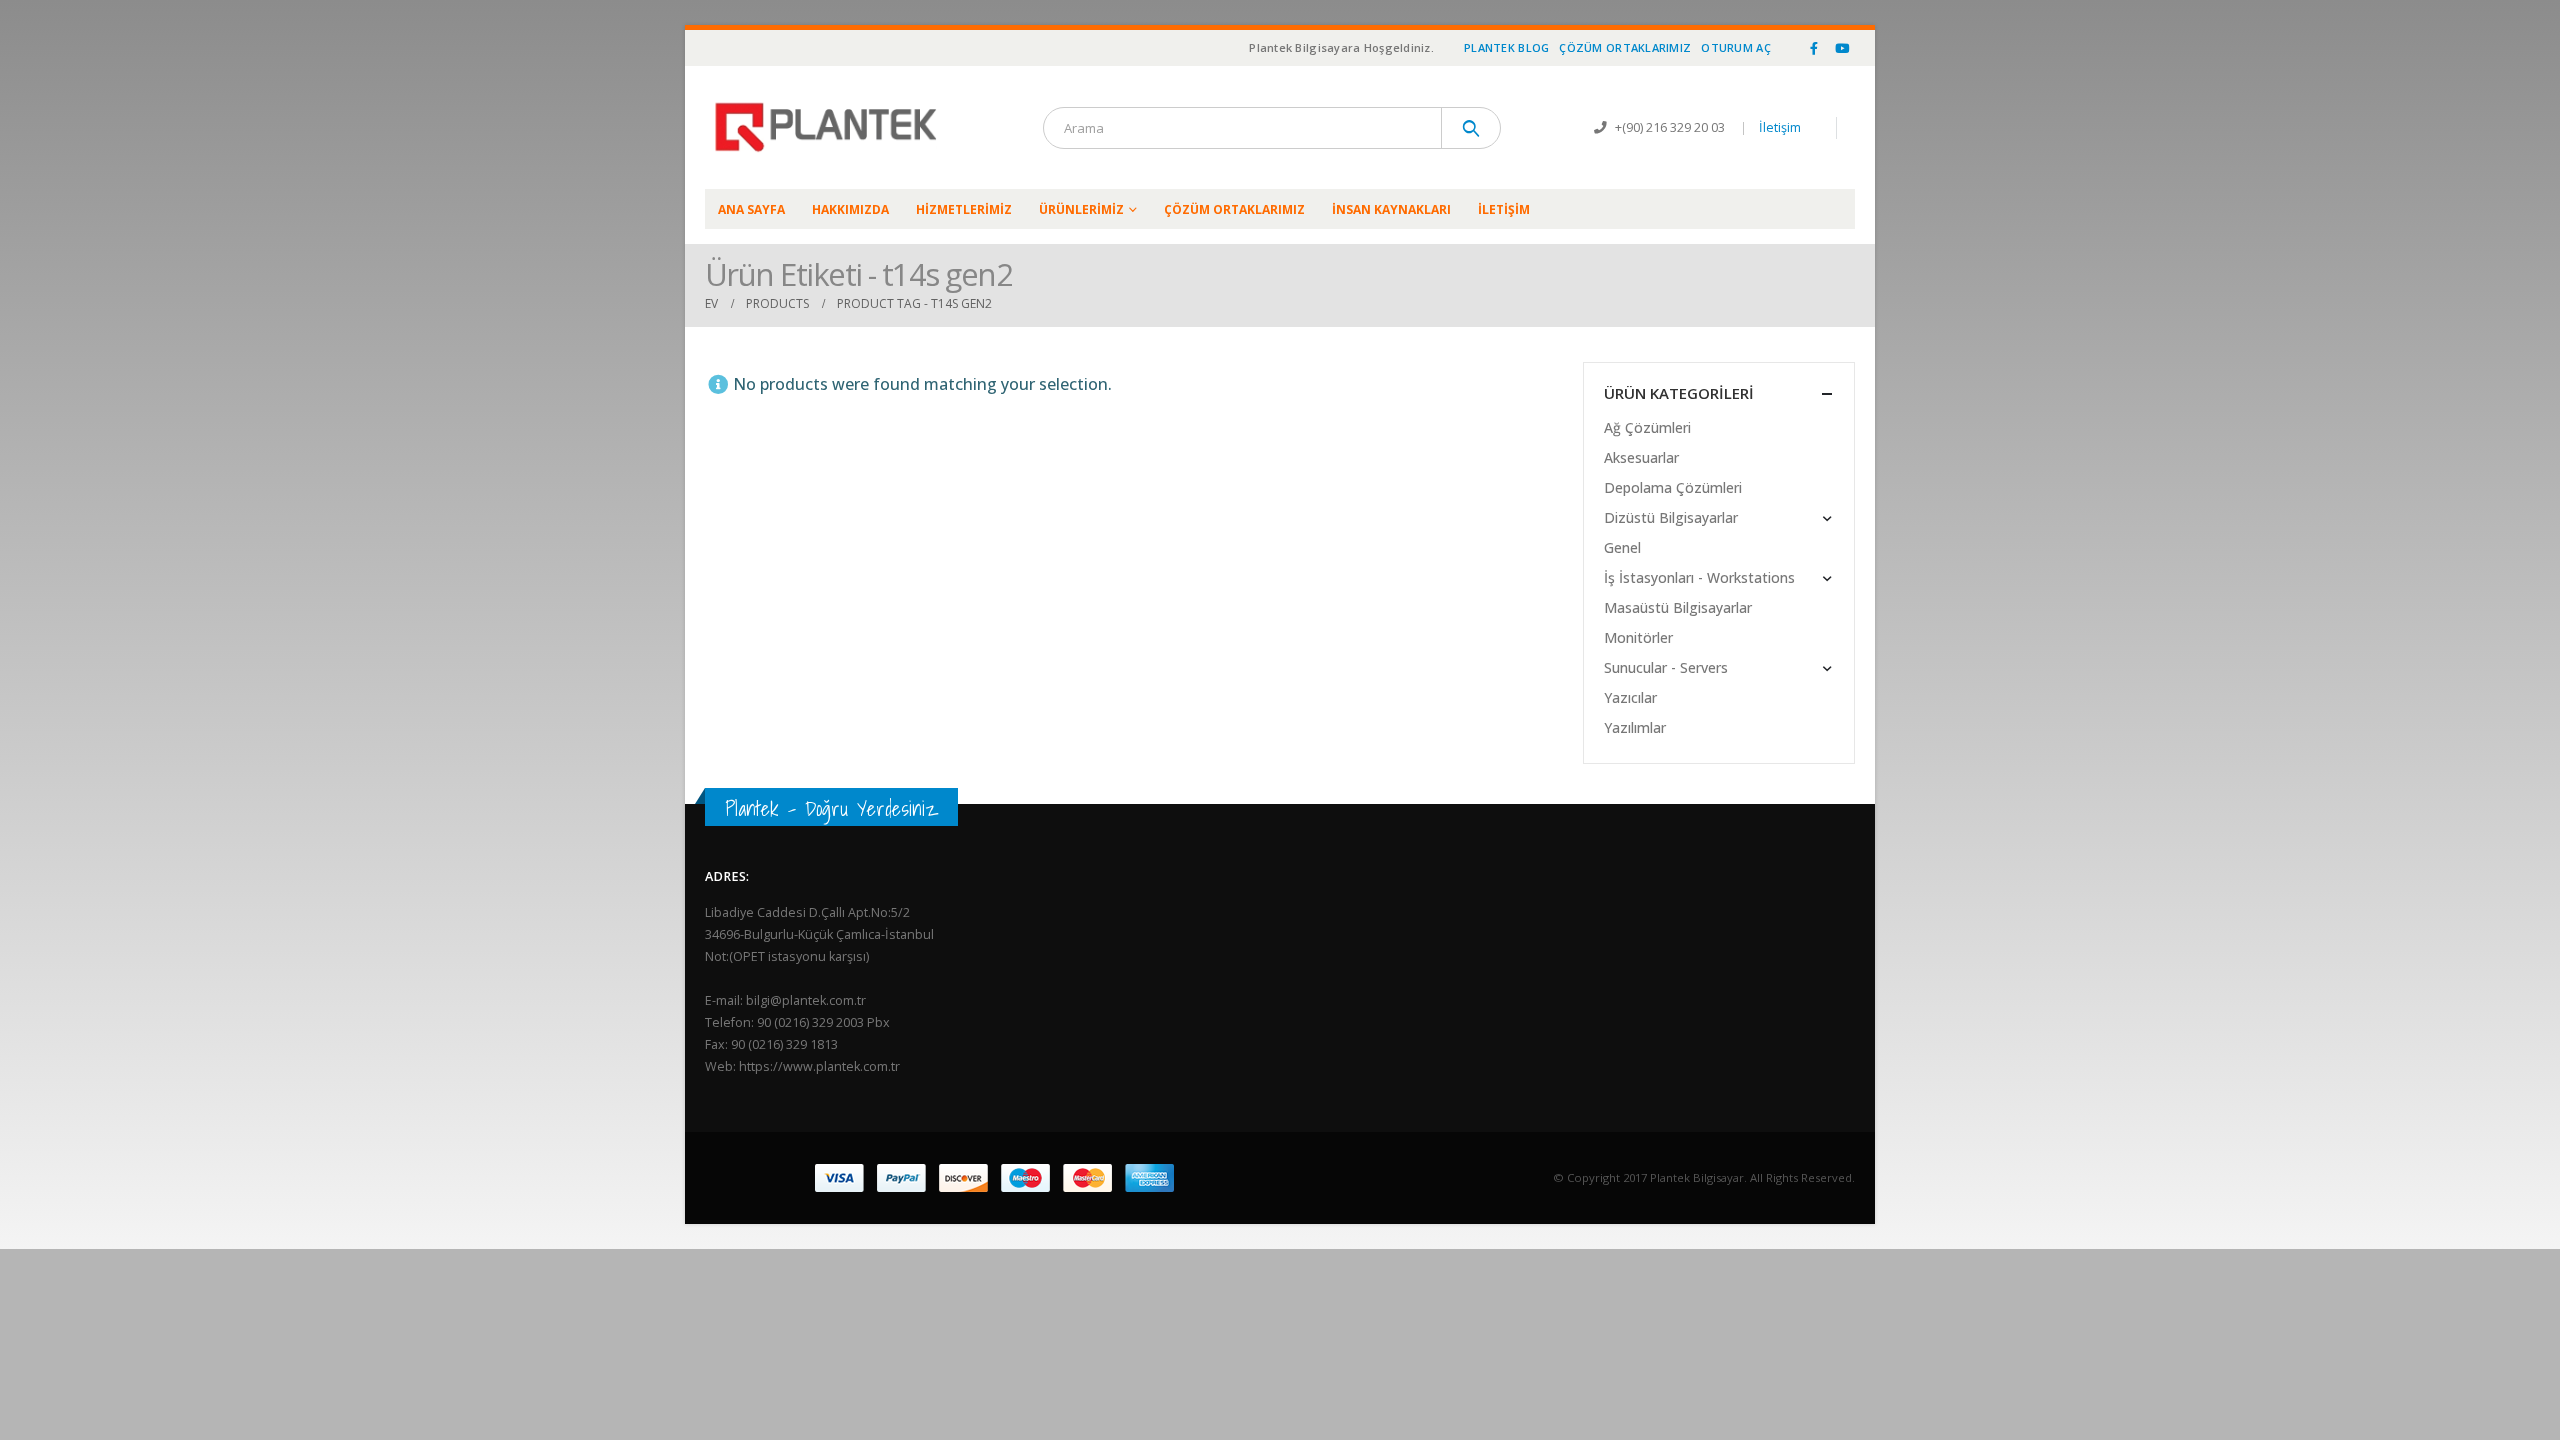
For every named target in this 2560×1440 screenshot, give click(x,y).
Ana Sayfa (751, 209)
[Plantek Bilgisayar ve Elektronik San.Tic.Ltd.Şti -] (830, 127)
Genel (1622, 547)
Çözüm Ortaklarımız (1625, 47)
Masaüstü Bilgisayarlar (1678, 607)
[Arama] (1471, 128)
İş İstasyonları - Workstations (1699, 577)
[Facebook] (1814, 48)
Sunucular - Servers (1666, 667)
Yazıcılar (1630, 697)
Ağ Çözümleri (1647, 427)
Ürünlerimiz (1081, 209)
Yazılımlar (1635, 727)
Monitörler (1638, 637)
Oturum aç (1735, 47)
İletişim (1780, 127)
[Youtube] (1842, 48)
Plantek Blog (1506, 47)
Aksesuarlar (1641, 457)
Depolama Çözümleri (1673, 487)
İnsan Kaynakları (1391, 209)
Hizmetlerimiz (964, 209)
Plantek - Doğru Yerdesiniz (831, 808)
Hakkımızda (850, 209)
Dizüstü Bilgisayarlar (1671, 517)
